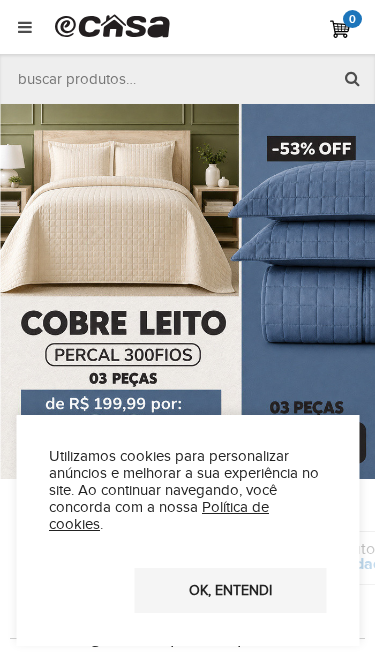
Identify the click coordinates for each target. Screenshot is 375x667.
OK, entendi (230, 591)
